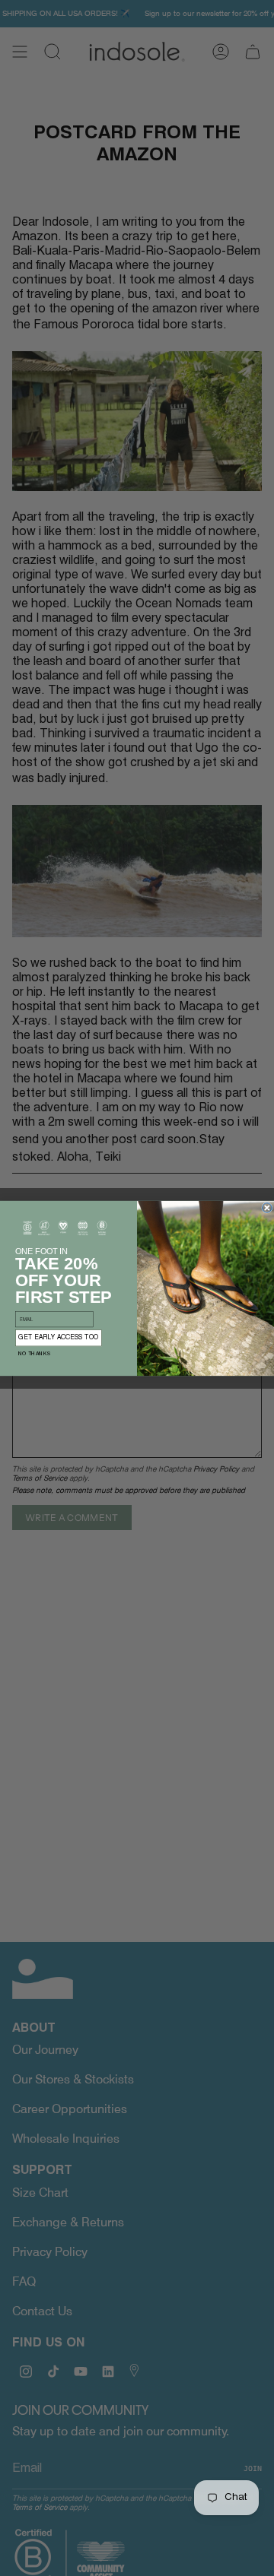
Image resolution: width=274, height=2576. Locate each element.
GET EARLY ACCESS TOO (58, 1337)
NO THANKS (34, 1353)
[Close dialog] (268, 1207)
